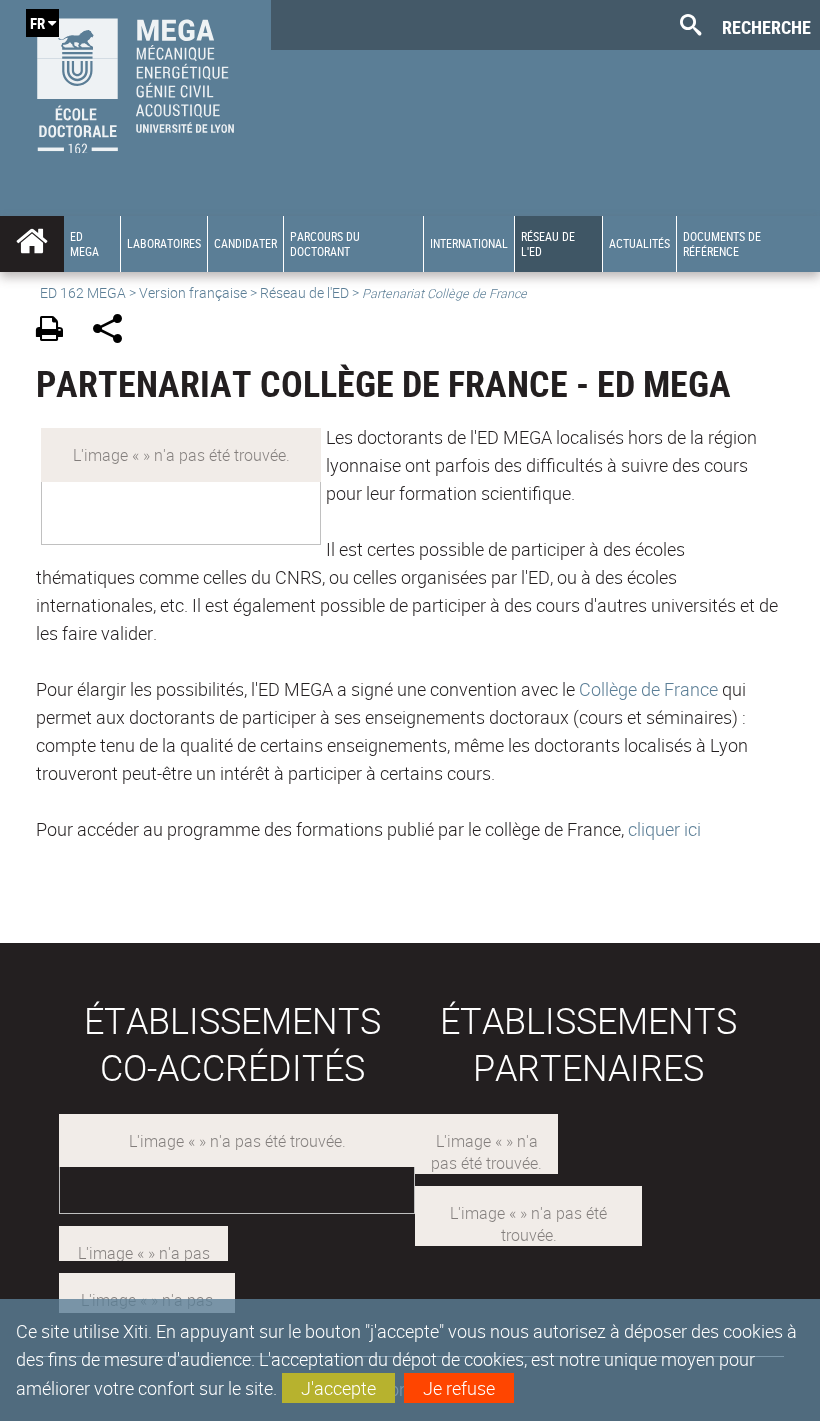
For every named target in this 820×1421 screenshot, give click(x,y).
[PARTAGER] (114, 331)
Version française (193, 292)
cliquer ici (664, 829)
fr (37, 23)
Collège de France (650, 689)
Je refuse (459, 1388)
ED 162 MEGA (83, 292)
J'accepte (338, 1388)
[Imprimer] (56, 331)
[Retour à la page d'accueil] (135, 81)
